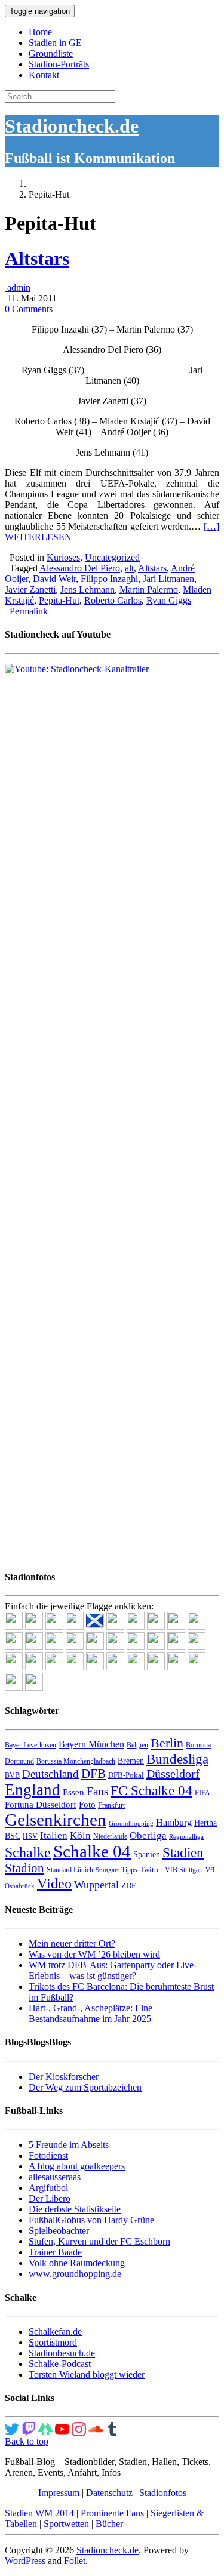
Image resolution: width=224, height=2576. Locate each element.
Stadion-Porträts (59, 64)
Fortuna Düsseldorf (41, 1805)
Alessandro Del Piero (80, 568)
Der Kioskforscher (64, 2077)
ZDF (128, 1886)
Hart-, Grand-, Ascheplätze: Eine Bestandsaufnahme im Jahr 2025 (90, 2013)
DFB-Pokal (126, 1775)
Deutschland (50, 1774)
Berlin (167, 1743)
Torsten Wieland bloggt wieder (87, 2375)
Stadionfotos (163, 2493)
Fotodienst (48, 2155)
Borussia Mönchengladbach (76, 1761)
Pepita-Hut (59, 600)
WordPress (25, 2561)
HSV (30, 1836)
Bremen (131, 1761)
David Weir (54, 579)
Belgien (137, 1745)
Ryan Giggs (169, 600)
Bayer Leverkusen (30, 1745)
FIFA (202, 1793)
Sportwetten (66, 2524)
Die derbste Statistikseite (75, 2209)
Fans (97, 1791)
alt (129, 568)
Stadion (24, 1868)
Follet (75, 2561)
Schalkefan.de (55, 2332)
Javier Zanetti (30, 590)
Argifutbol (48, 2188)
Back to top (27, 2441)
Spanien (147, 1855)
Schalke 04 (92, 1851)
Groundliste (51, 53)
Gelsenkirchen (56, 1820)
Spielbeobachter (59, 2231)
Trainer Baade (55, 2252)
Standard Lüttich (70, 1870)
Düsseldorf (173, 1774)
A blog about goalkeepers (77, 2166)
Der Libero (50, 2198)
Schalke (28, 1852)
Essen (73, 1792)
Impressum (59, 2493)
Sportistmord (53, 2342)
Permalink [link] (29, 611)
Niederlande (110, 1836)
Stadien (183, 1852)
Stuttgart (107, 1870)
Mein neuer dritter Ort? (72, 1943)
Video (54, 1883)
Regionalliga (186, 1837)
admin (18, 287)
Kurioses (63, 557)
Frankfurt (111, 1805)
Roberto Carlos (113, 600)
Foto (87, 1805)
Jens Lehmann (88, 590)
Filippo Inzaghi (109, 579)
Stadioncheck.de (72, 126)
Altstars (37, 258)
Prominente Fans (112, 2513)
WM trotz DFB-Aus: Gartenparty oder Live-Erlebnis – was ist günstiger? (113, 1970)
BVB (12, 1775)
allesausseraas (55, 2177)
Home (40, 32)
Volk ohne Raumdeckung (77, 2263)
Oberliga (148, 1835)
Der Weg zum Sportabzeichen (85, 2087)
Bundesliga (177, 1759)
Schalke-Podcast (60, 2364)
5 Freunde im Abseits (69, 2145)
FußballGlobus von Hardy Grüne (91, 2220)
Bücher (109, 2524)
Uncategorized (112, 557)
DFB (93, 1774)
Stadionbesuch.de (62, 2353)
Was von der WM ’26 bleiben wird (94, 1954)
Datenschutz (109, 2493)
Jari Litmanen (168, 579)
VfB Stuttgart (184, 1870)
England (33, 1790)
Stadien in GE (55, 43)
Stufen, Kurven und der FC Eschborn (99, 2241)
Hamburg (174, 1822)
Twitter (151, 1869)
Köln (80, 1835)
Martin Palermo (149, 590)
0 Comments (29, 309)
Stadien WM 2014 (39, 2513)
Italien (54, 1835)
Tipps (129, 1870)
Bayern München (91, 1744)
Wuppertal (96, 1885)
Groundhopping (131, 1823)
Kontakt (44, 75)
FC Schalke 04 (151, 1791)
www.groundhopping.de (75, 2274)
